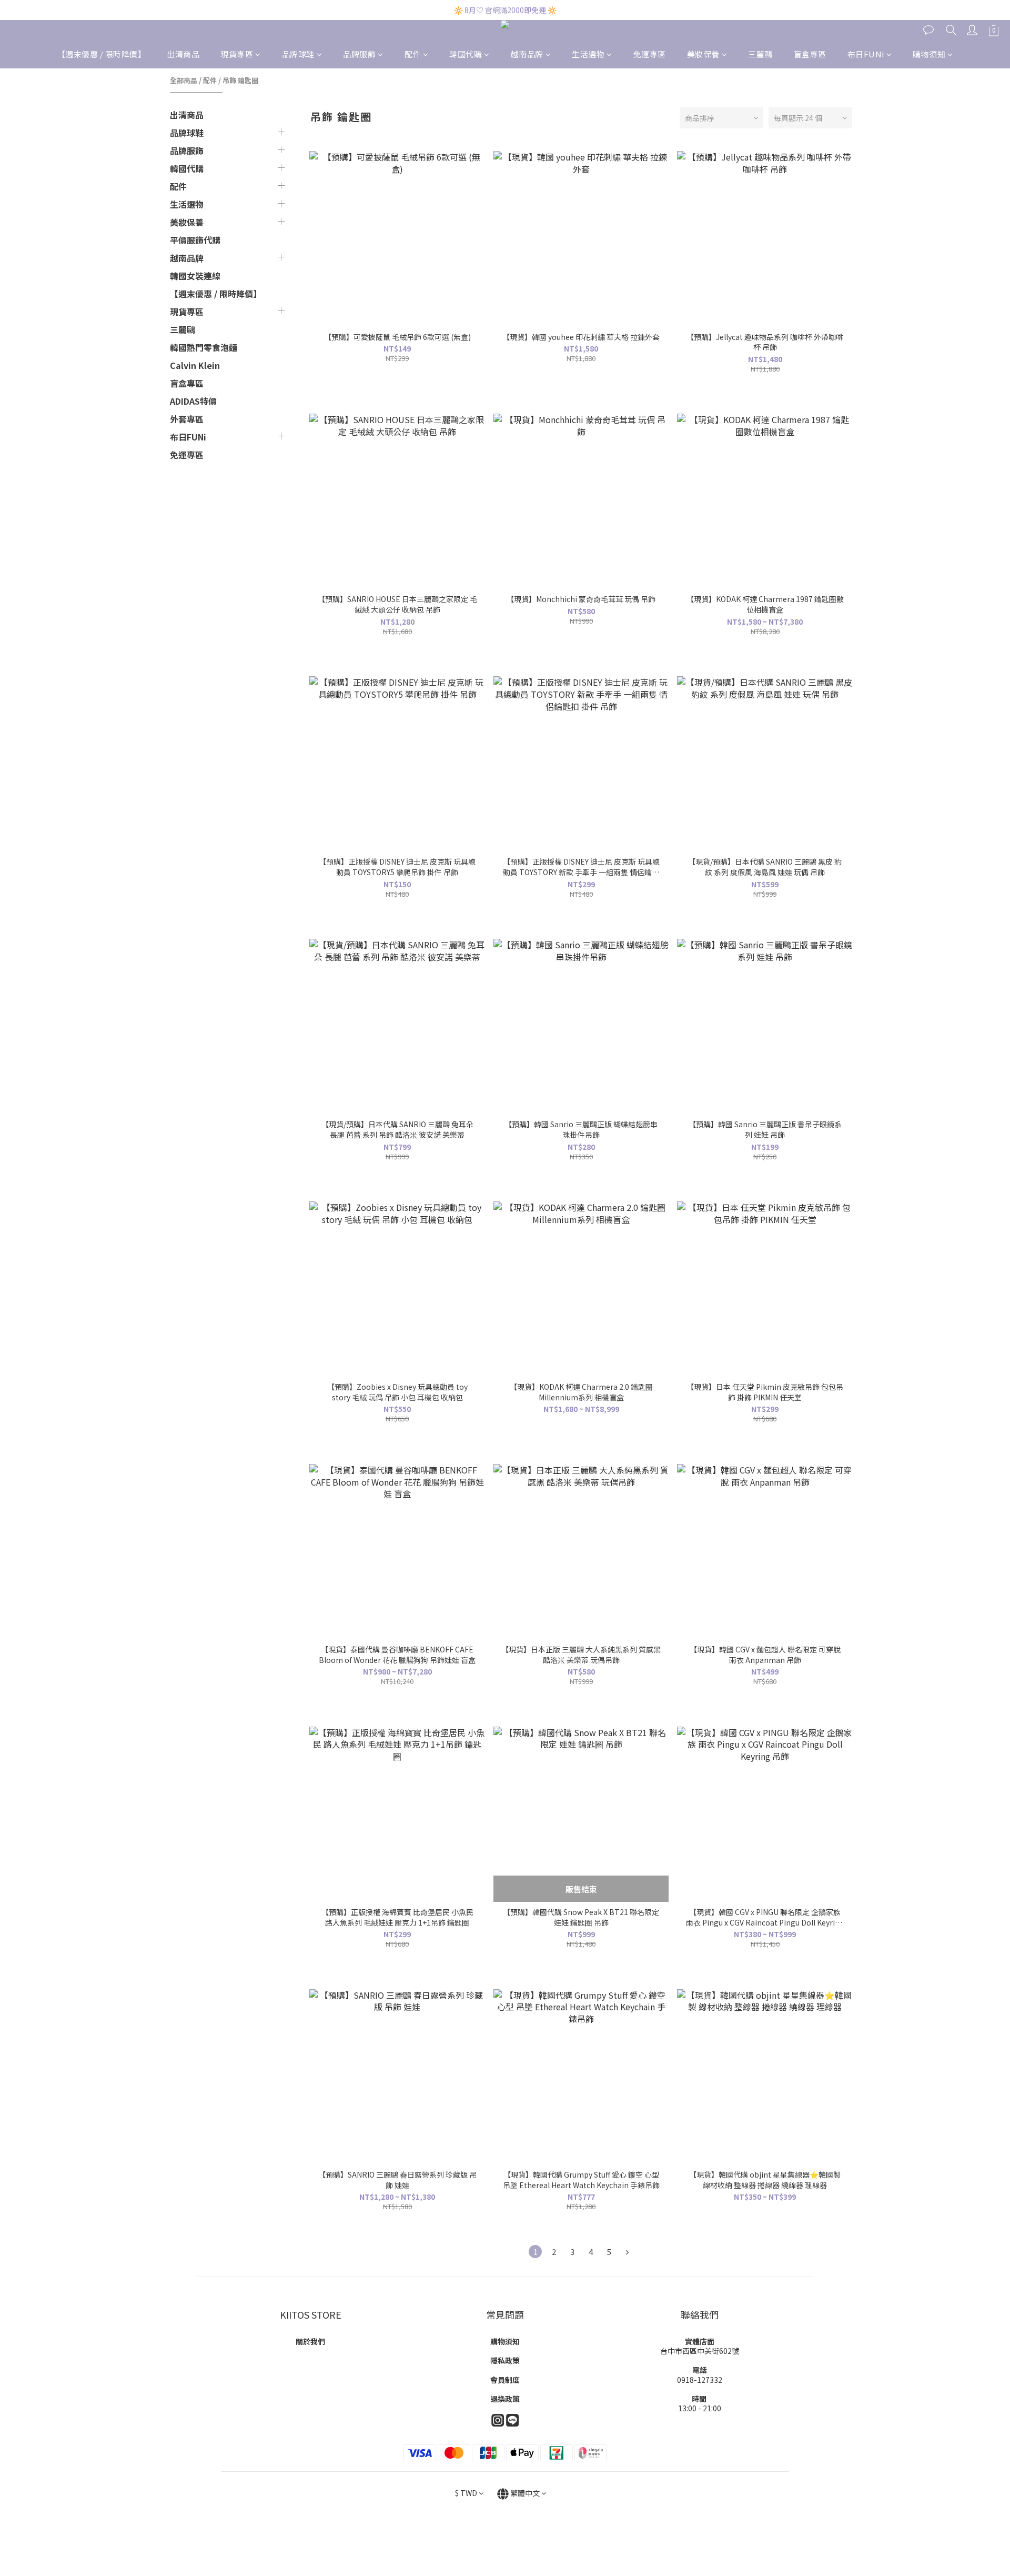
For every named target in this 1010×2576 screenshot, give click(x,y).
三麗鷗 (760, 54)
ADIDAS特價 (193, 401)
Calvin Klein (195, 365)
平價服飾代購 (195, 240)
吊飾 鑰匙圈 (240, 80)
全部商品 (184, 80)
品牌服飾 (359, 54)
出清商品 (183, 54)
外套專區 (187, 419)
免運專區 (650, 54)
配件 (413, 54)
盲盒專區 (810, 54)
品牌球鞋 (298, 54)
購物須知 (929, 54)
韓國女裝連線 (195, 276)
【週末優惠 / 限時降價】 (102, 54)
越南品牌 (527, 54)
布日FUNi (866, 54)
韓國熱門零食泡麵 (204, 347)
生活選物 (588, 54)
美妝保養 (703, 54)
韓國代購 (466, 54)
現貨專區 (237, 54)
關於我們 (310, 2341)
